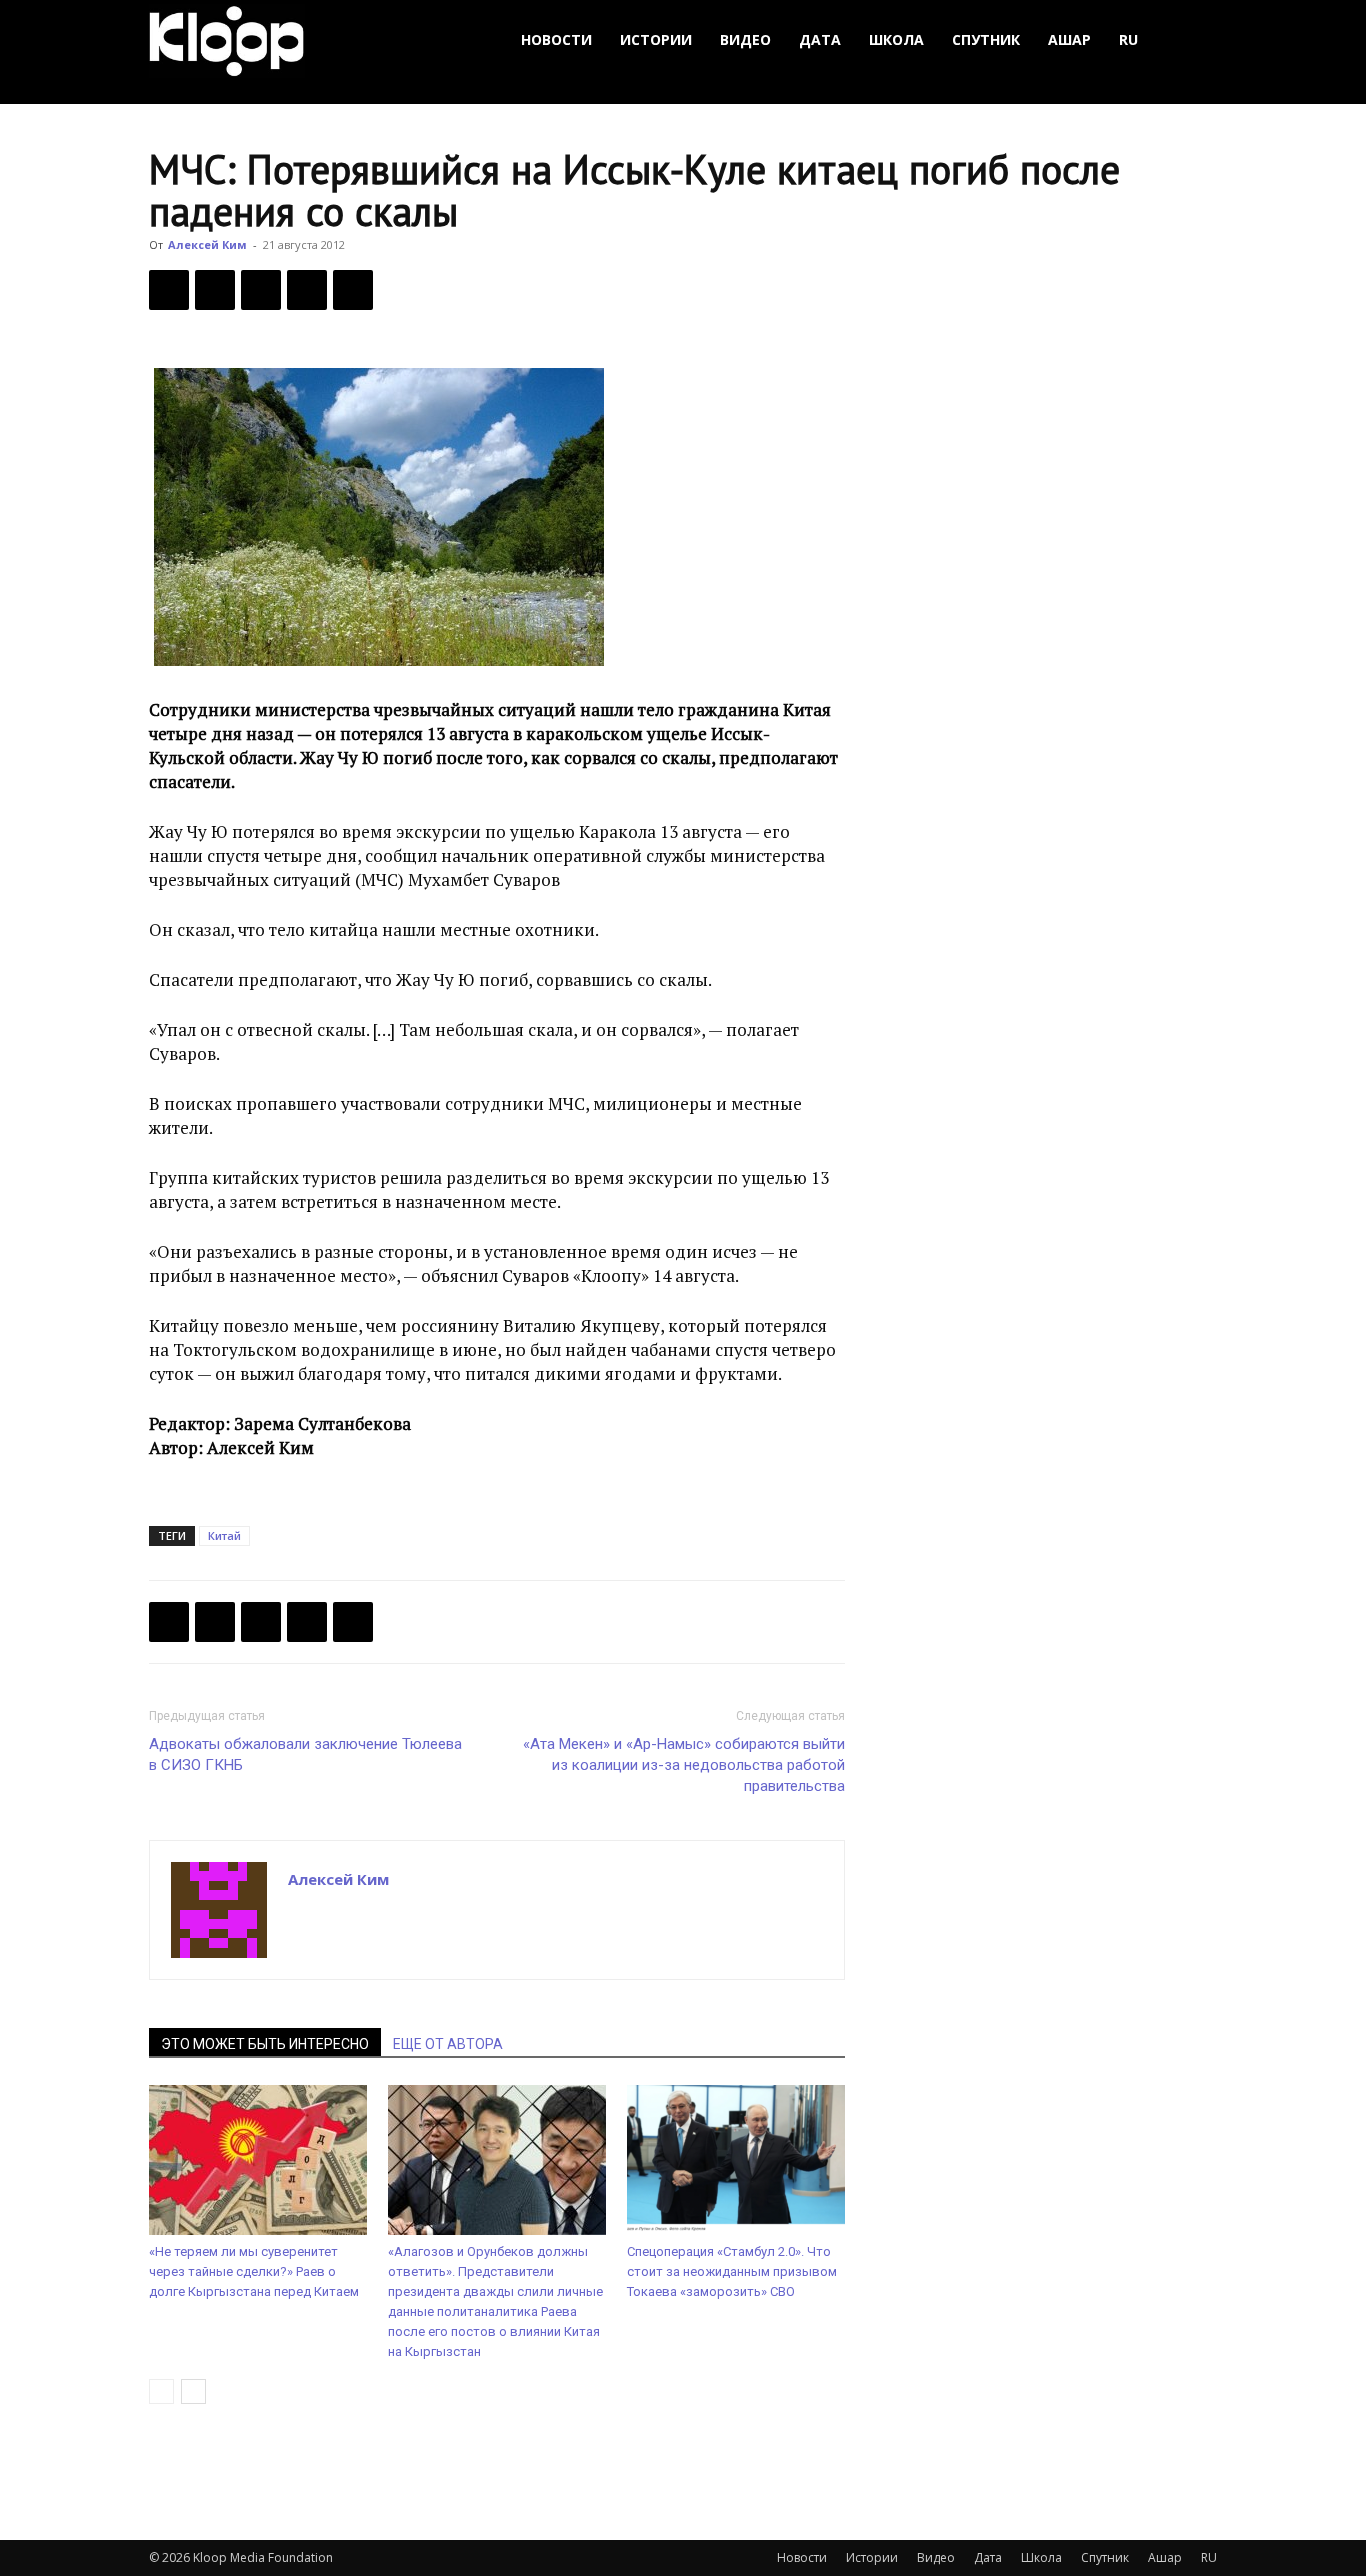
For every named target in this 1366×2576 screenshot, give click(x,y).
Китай (224, 1535)
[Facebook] (169, 290)
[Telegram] (307, 290)
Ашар (1069, 39)
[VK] (261, 290)
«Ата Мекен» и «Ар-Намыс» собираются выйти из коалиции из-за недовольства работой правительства (684, 1765)
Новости (556, 39)
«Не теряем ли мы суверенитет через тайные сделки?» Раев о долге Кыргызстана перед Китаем (254, 2271)
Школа (896, 39)
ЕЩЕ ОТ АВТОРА (448, 2044)
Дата (820, 39)
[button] (1193, 40)
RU (1128, 39)
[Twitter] (215, 290)
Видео (745, 39)
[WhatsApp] (353, 290)
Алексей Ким (207, 244)
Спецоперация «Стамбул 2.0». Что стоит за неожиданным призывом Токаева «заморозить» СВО (732, 2271)
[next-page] (193, 2391)
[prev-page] (161, 2391)
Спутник (986, 39)
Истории (656, 39)
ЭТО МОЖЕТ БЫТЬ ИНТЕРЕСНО (265, 2044)
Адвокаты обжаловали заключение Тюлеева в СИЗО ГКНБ (305, 1754)
